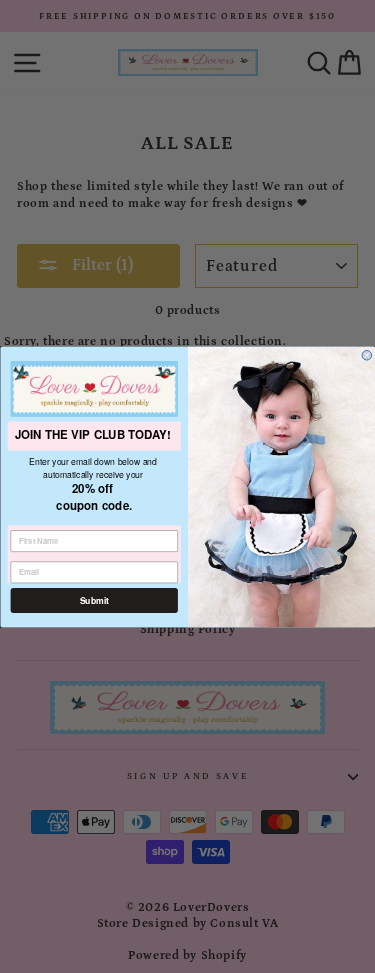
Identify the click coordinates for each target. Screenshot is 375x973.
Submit (93, 600)
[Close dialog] (367, 355)
